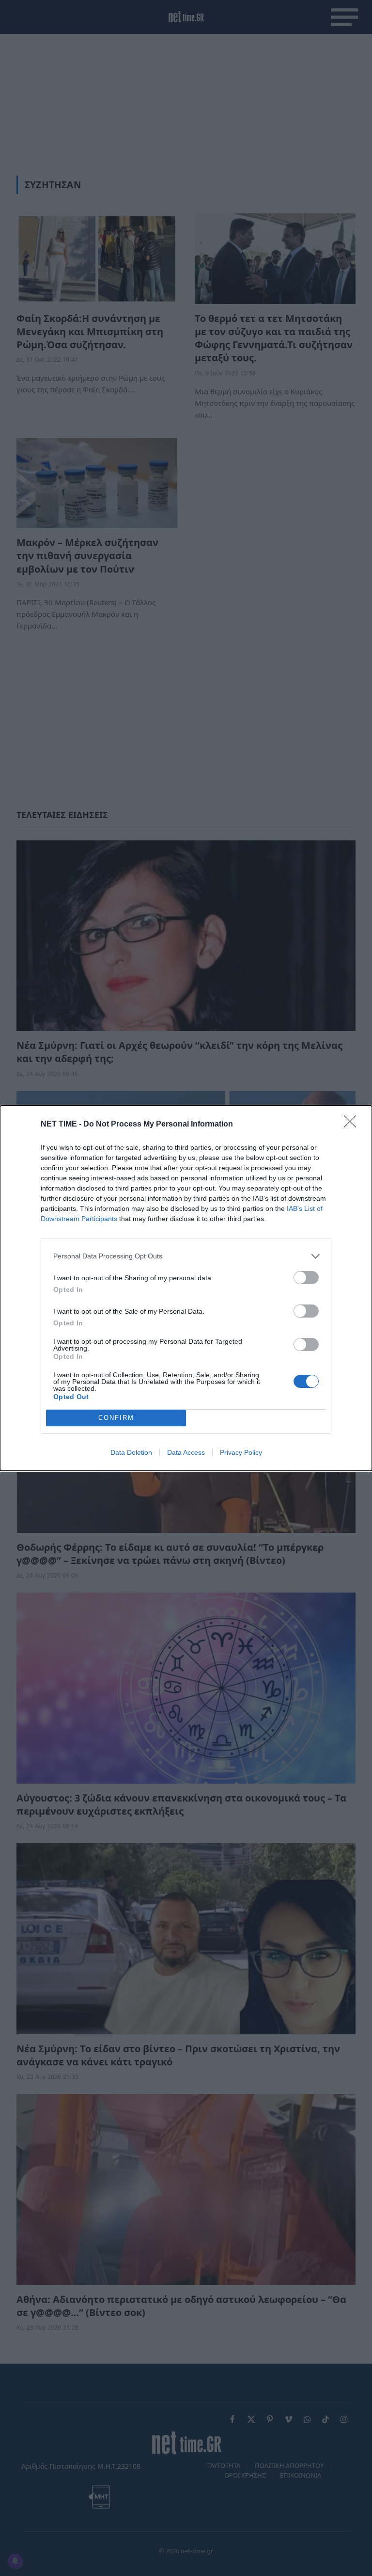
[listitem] (186, 1256)
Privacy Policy (241, 1452)
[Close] (353, 1125)
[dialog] (186, 1288)
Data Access (186, 1452)
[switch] (306, 1278)
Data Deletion (131, 1452)
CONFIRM (116, 1418)
